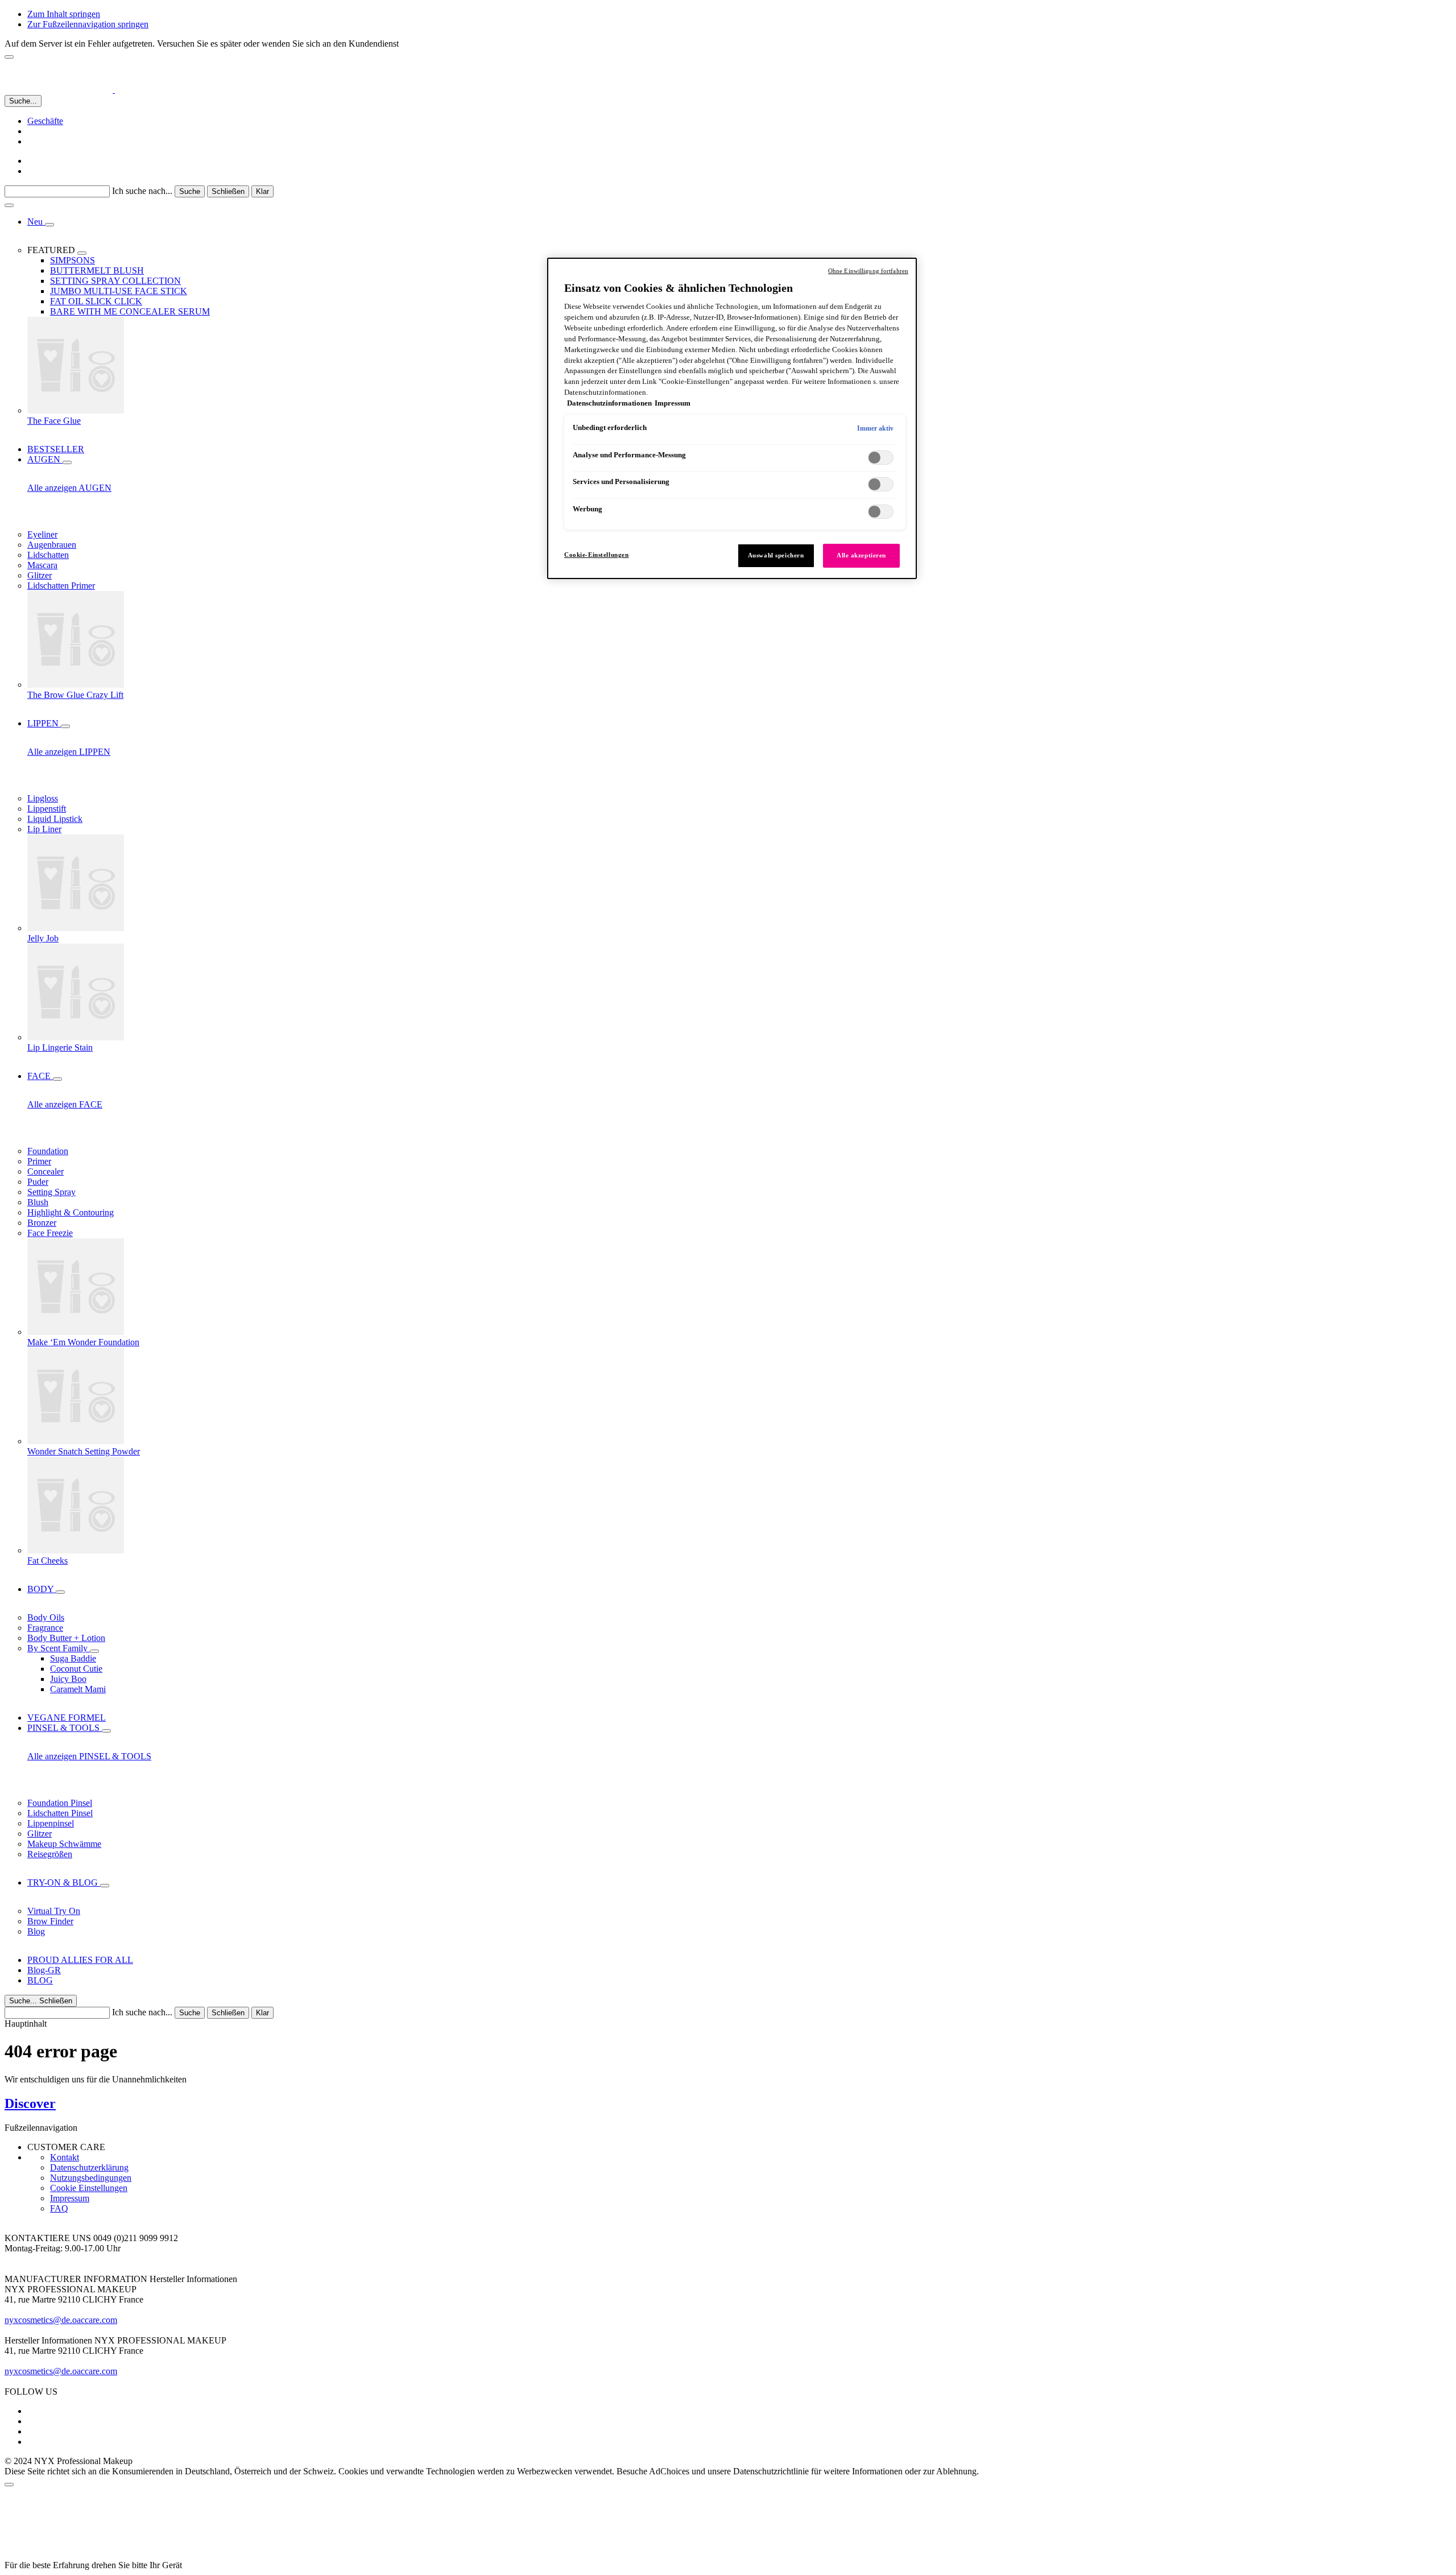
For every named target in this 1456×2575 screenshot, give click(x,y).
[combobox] (57, 191)
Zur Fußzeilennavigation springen (88, 24)
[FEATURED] (82, 253)
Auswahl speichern (776, 555)
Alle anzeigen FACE (65, 1104)
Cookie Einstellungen (89, 2188)
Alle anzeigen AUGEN (69, 488)
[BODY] (60, 1592)
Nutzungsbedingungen (91, 2178)
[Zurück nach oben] (9, 2485)
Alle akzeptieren (861, 555)
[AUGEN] (67, 462)
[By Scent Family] (94, 1651)
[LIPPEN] (65, 726)
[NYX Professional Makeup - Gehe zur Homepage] (78, 90)
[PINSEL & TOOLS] (106, 1731)
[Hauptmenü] (9, 205)
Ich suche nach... (142, 191)
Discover (30, 2103)
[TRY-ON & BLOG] (105, 1886)
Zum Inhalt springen (64, 14)
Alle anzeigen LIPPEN (69, 752)
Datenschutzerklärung (89, 2167)
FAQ (59, 2208)
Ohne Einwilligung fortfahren (868, 271)
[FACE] (57, 1079)
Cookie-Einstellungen (596, 555)
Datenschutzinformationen (609, 403)
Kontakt (65, 2157)
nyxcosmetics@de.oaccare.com (61, 2320)
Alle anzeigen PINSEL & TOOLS (89, 1756)
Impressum (70, 2198)
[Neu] (49, 225)
